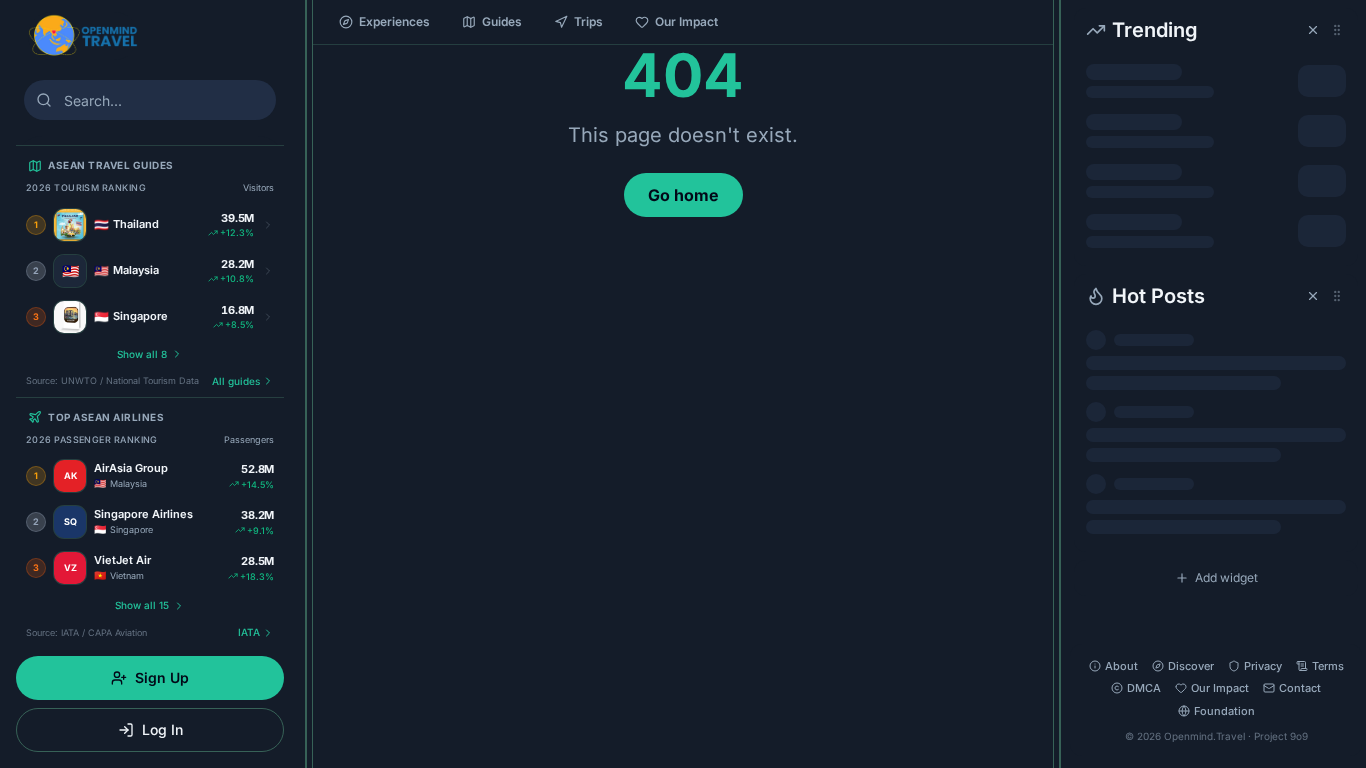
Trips (588, 21)
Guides (502, 21)
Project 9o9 (1281, 736)
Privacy (1263, 666)
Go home (683, 195)
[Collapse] (306, 27)
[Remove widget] (1313, 30)
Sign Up (162, 677)
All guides (236, 381)
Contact (1300, 688)
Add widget (1226, 577)
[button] (1216, 137)
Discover (1191, 666)
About (1121, 666)
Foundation (1224, 711)
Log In (162, 729)
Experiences (394, 21)
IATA (249, 632)
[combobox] (150, 100)
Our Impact (686, 21)
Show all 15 (142, 605)
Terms (1328, 666)
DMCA (1144, 688)
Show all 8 (142, 354)
